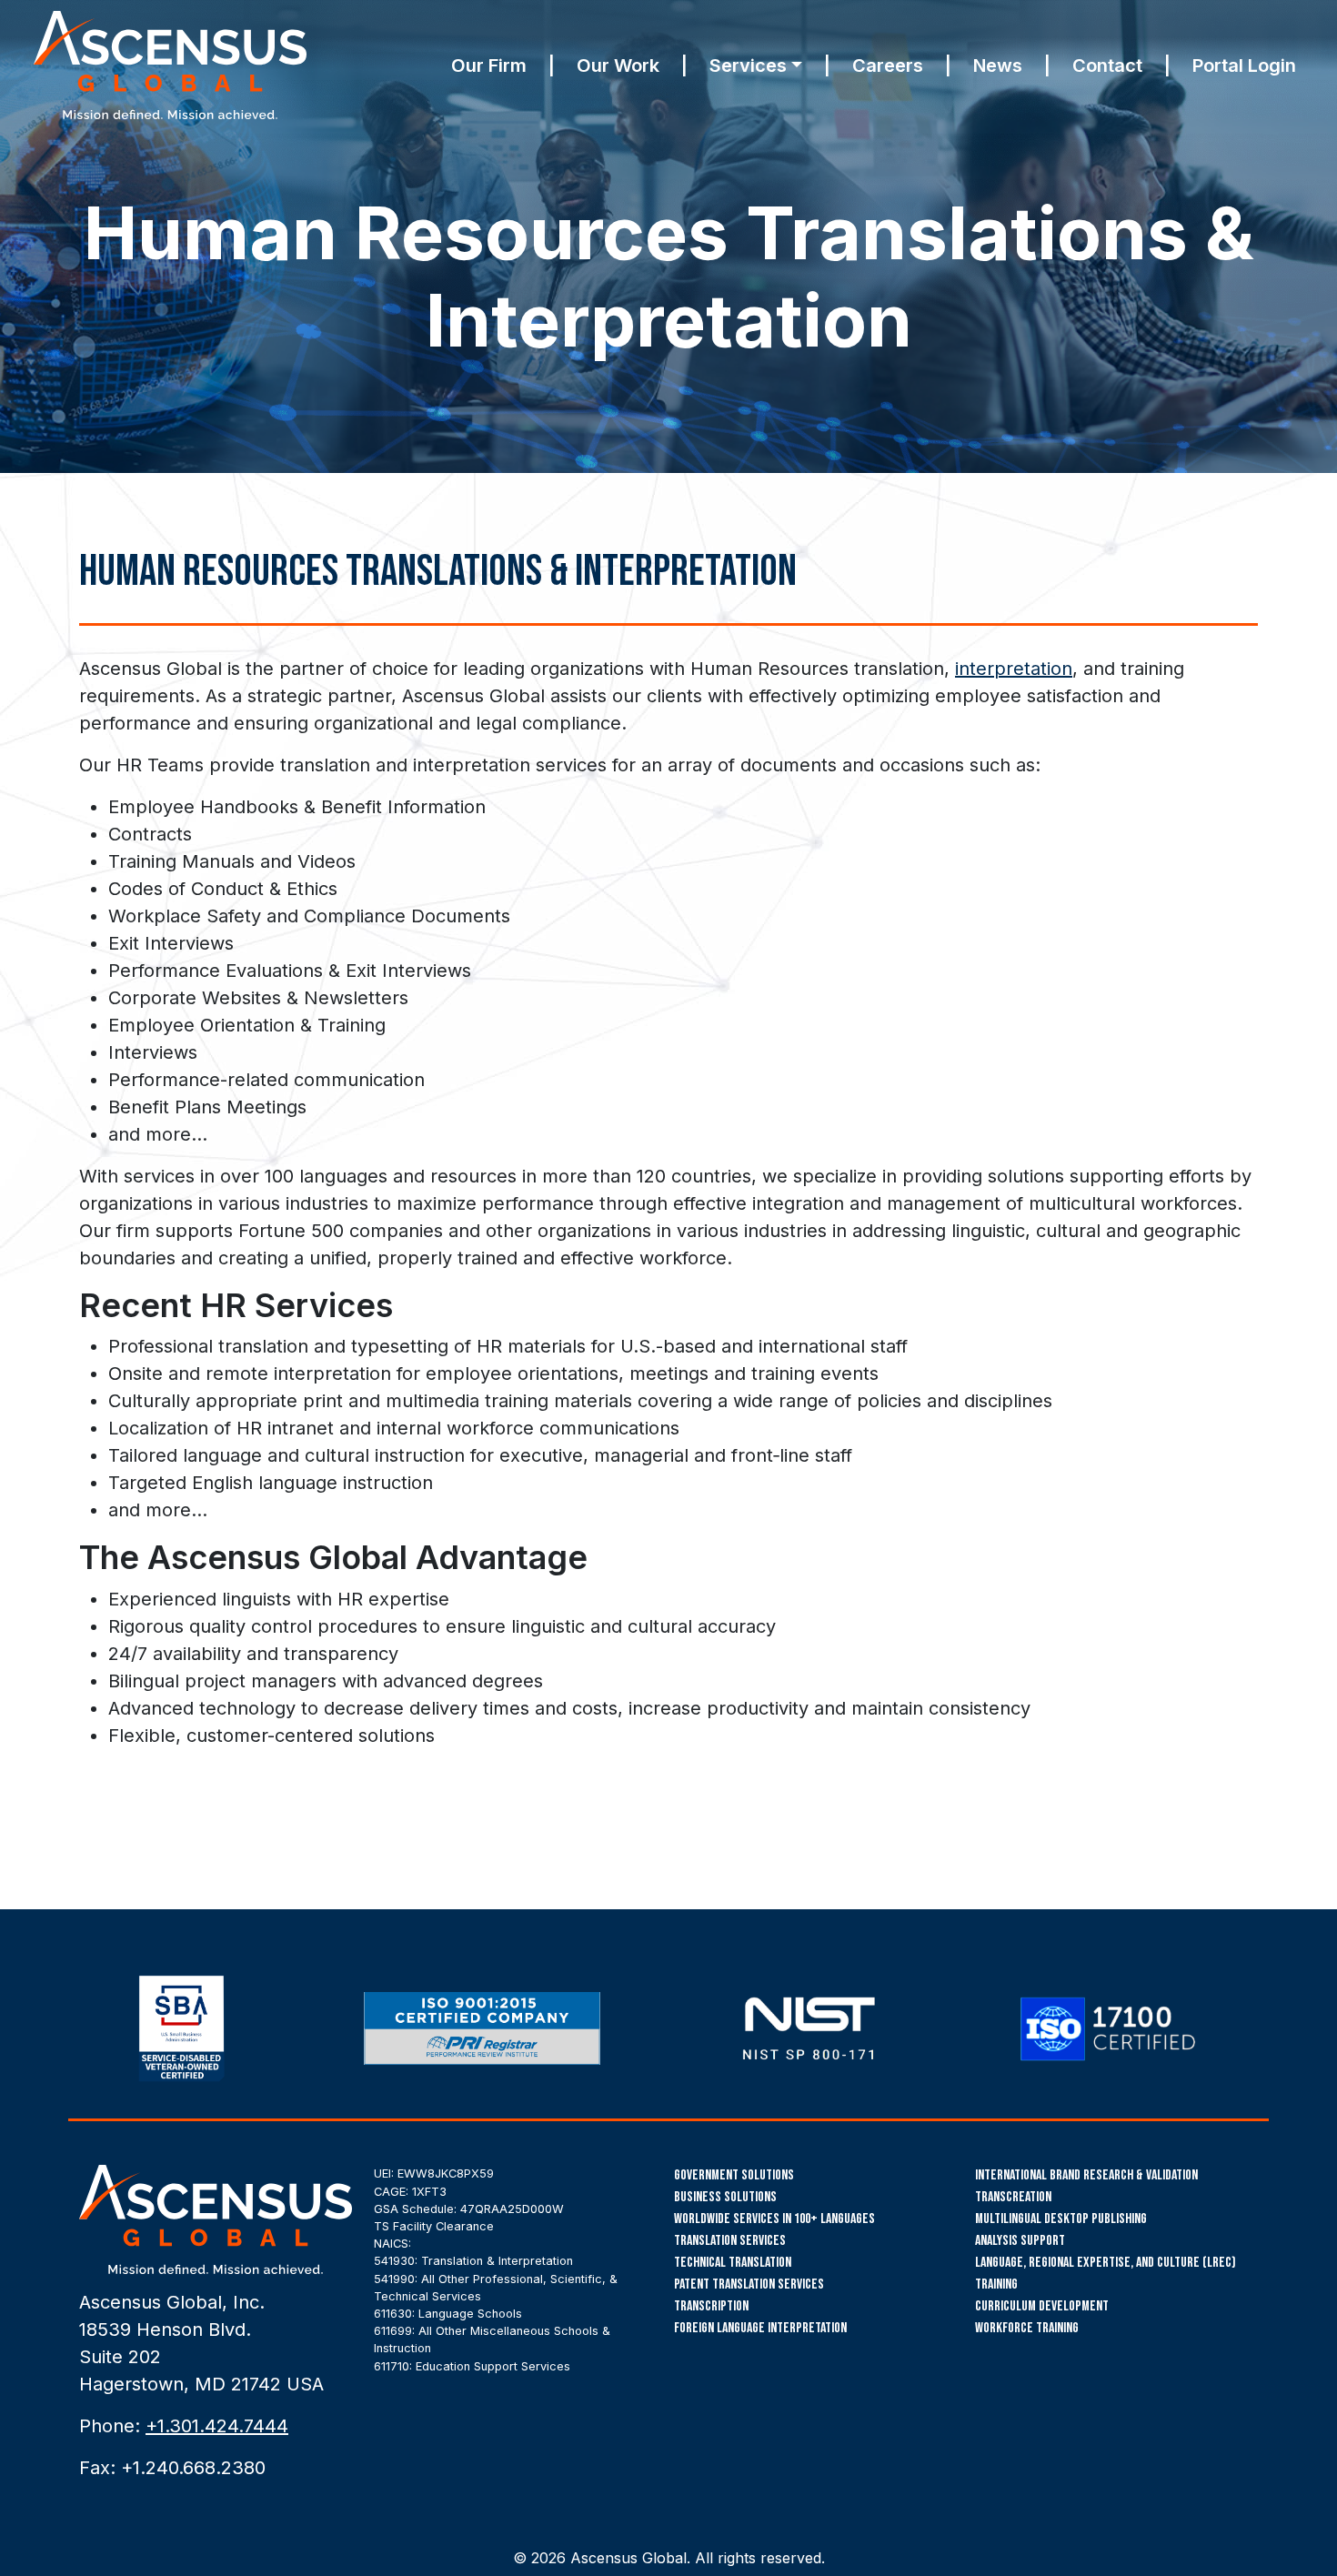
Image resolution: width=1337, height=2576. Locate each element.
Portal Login (1244, 65)
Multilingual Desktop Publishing (1061, 2219)
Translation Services (730, 2241)
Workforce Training (1027, 2328)
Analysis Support (1020, 2241)
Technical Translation (733, 2263)
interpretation (1014, 669)
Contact (1107, 65)
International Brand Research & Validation (1086, 2175)
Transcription (711, 2306)
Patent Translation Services (749, 2284)
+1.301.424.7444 (217, 2426)
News (998, 65)
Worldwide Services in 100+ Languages (774, 2219)
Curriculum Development (1042, 2306)
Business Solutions (725, 2197)
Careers (888, 65)
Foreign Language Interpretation (760, 2328)
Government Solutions (734, 2175)
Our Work (618, 65)
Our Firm (489, 65)
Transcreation (1013, 2197)
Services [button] (748, 65)
